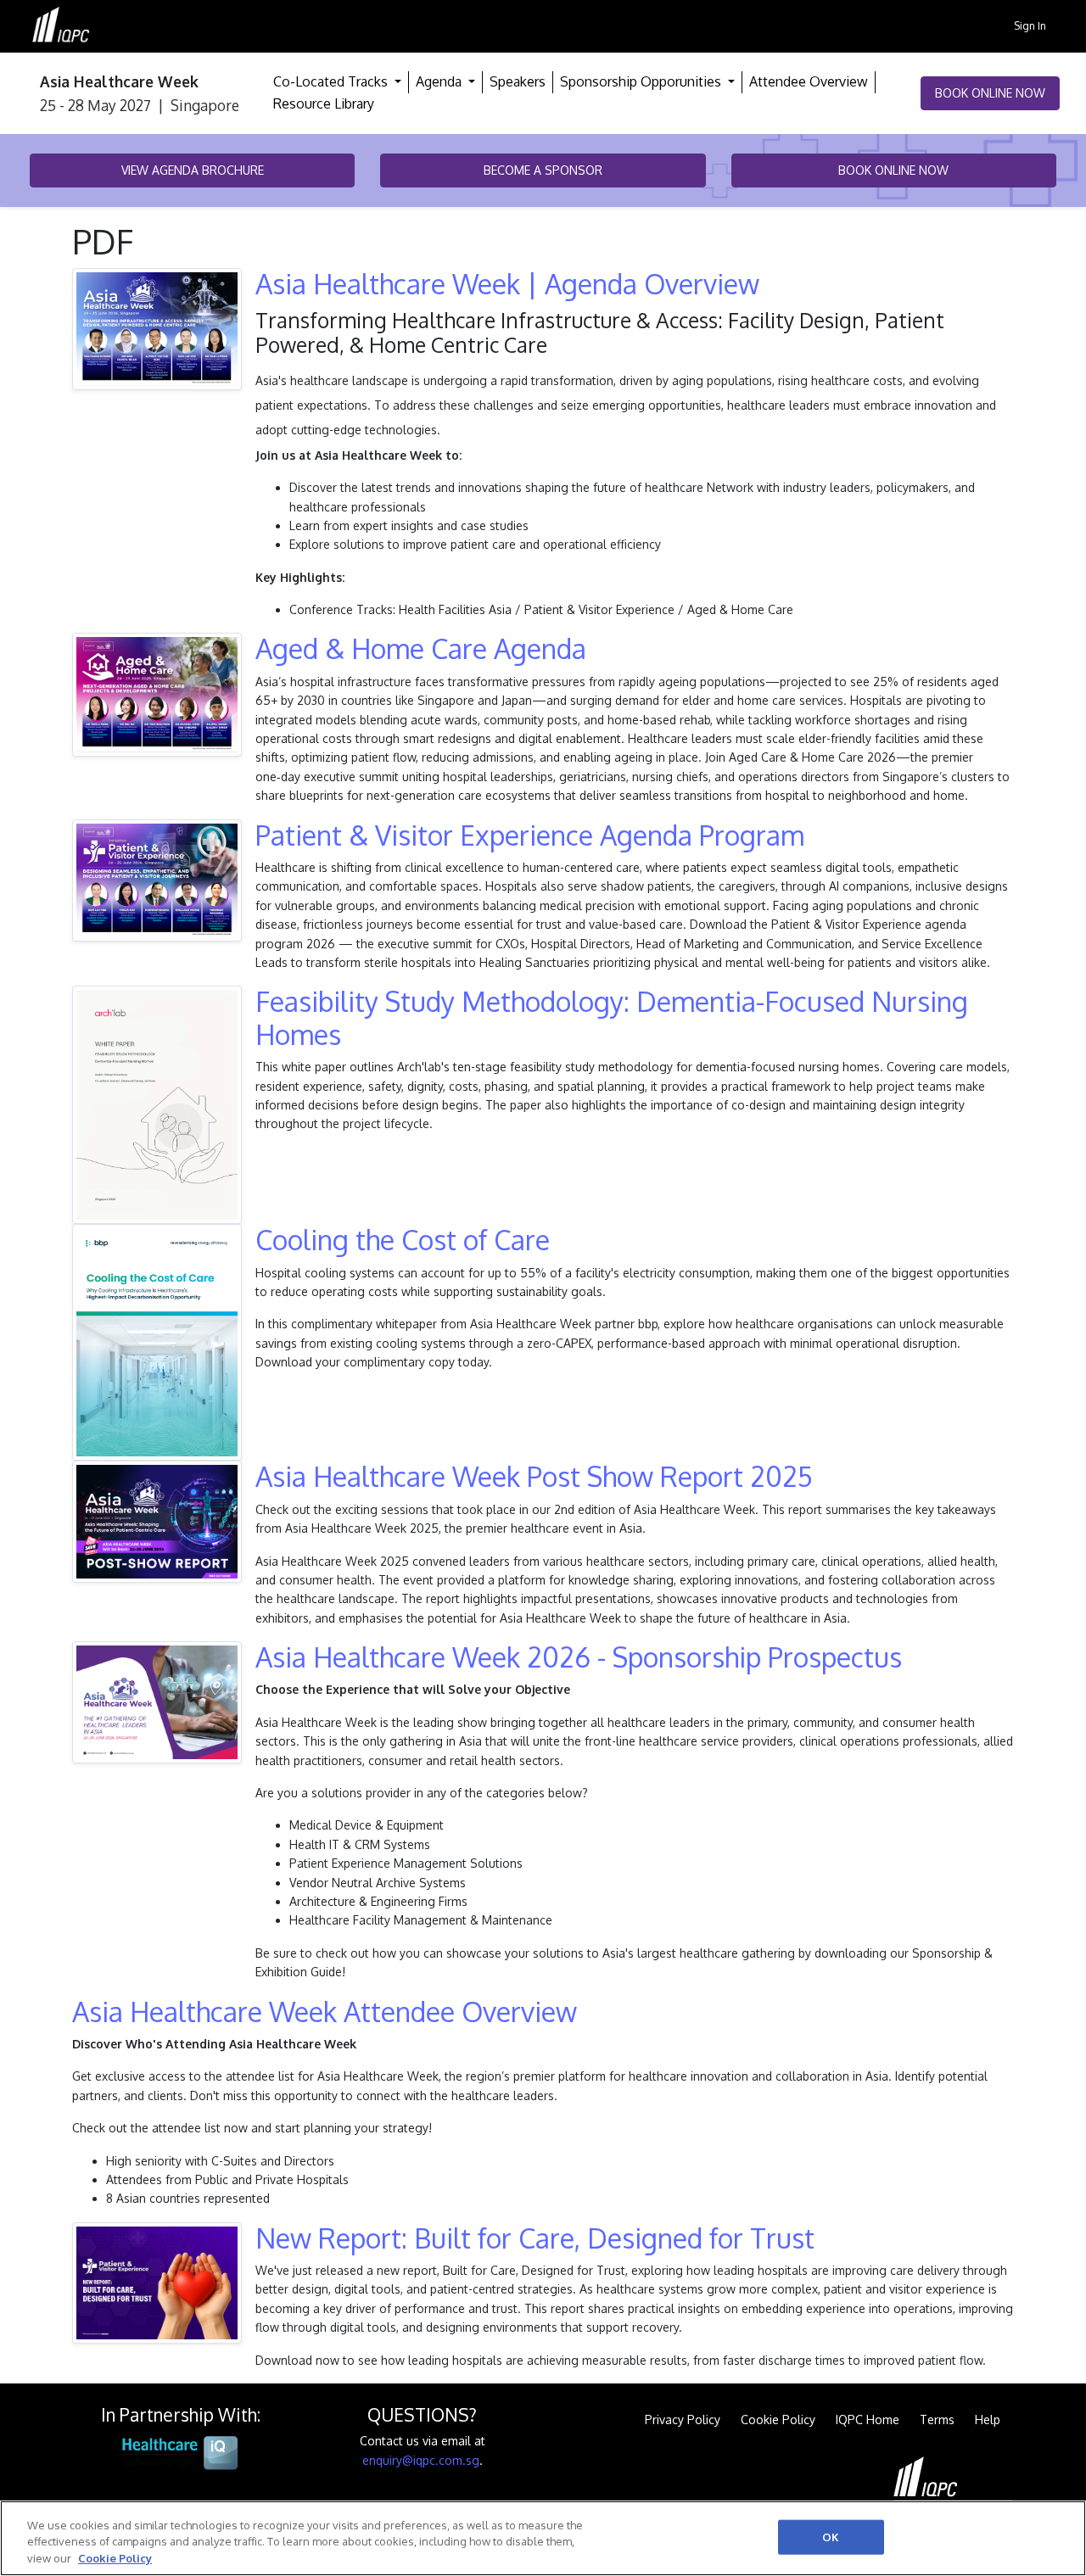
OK (831, 2536)
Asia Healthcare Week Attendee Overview (325, 2012)
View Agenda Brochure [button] (193, 170)
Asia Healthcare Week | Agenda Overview (507, 284)
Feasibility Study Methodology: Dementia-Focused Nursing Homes (612, 1017)
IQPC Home (868, 2420)
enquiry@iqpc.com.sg (421, 2460)
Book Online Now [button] (990, 93)
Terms (937, 2420)
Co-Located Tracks (332, 81)
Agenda (440, 81)
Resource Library (324, 103)
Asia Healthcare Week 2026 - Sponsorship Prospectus (579, 1657)
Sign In (1030, 25)
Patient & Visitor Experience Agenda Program (530, 835)
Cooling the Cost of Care (403, 1240)
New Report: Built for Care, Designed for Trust (535, 2238)
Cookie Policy (778, 2420)
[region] (543, 2538)
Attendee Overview (809, 81)
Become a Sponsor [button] (543, 170)
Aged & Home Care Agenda (421, 648)
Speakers (518, 81)
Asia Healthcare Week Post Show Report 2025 (534, 1476)
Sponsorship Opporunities (642, 81)
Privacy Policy (683, 2420)
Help (988, 2420)
